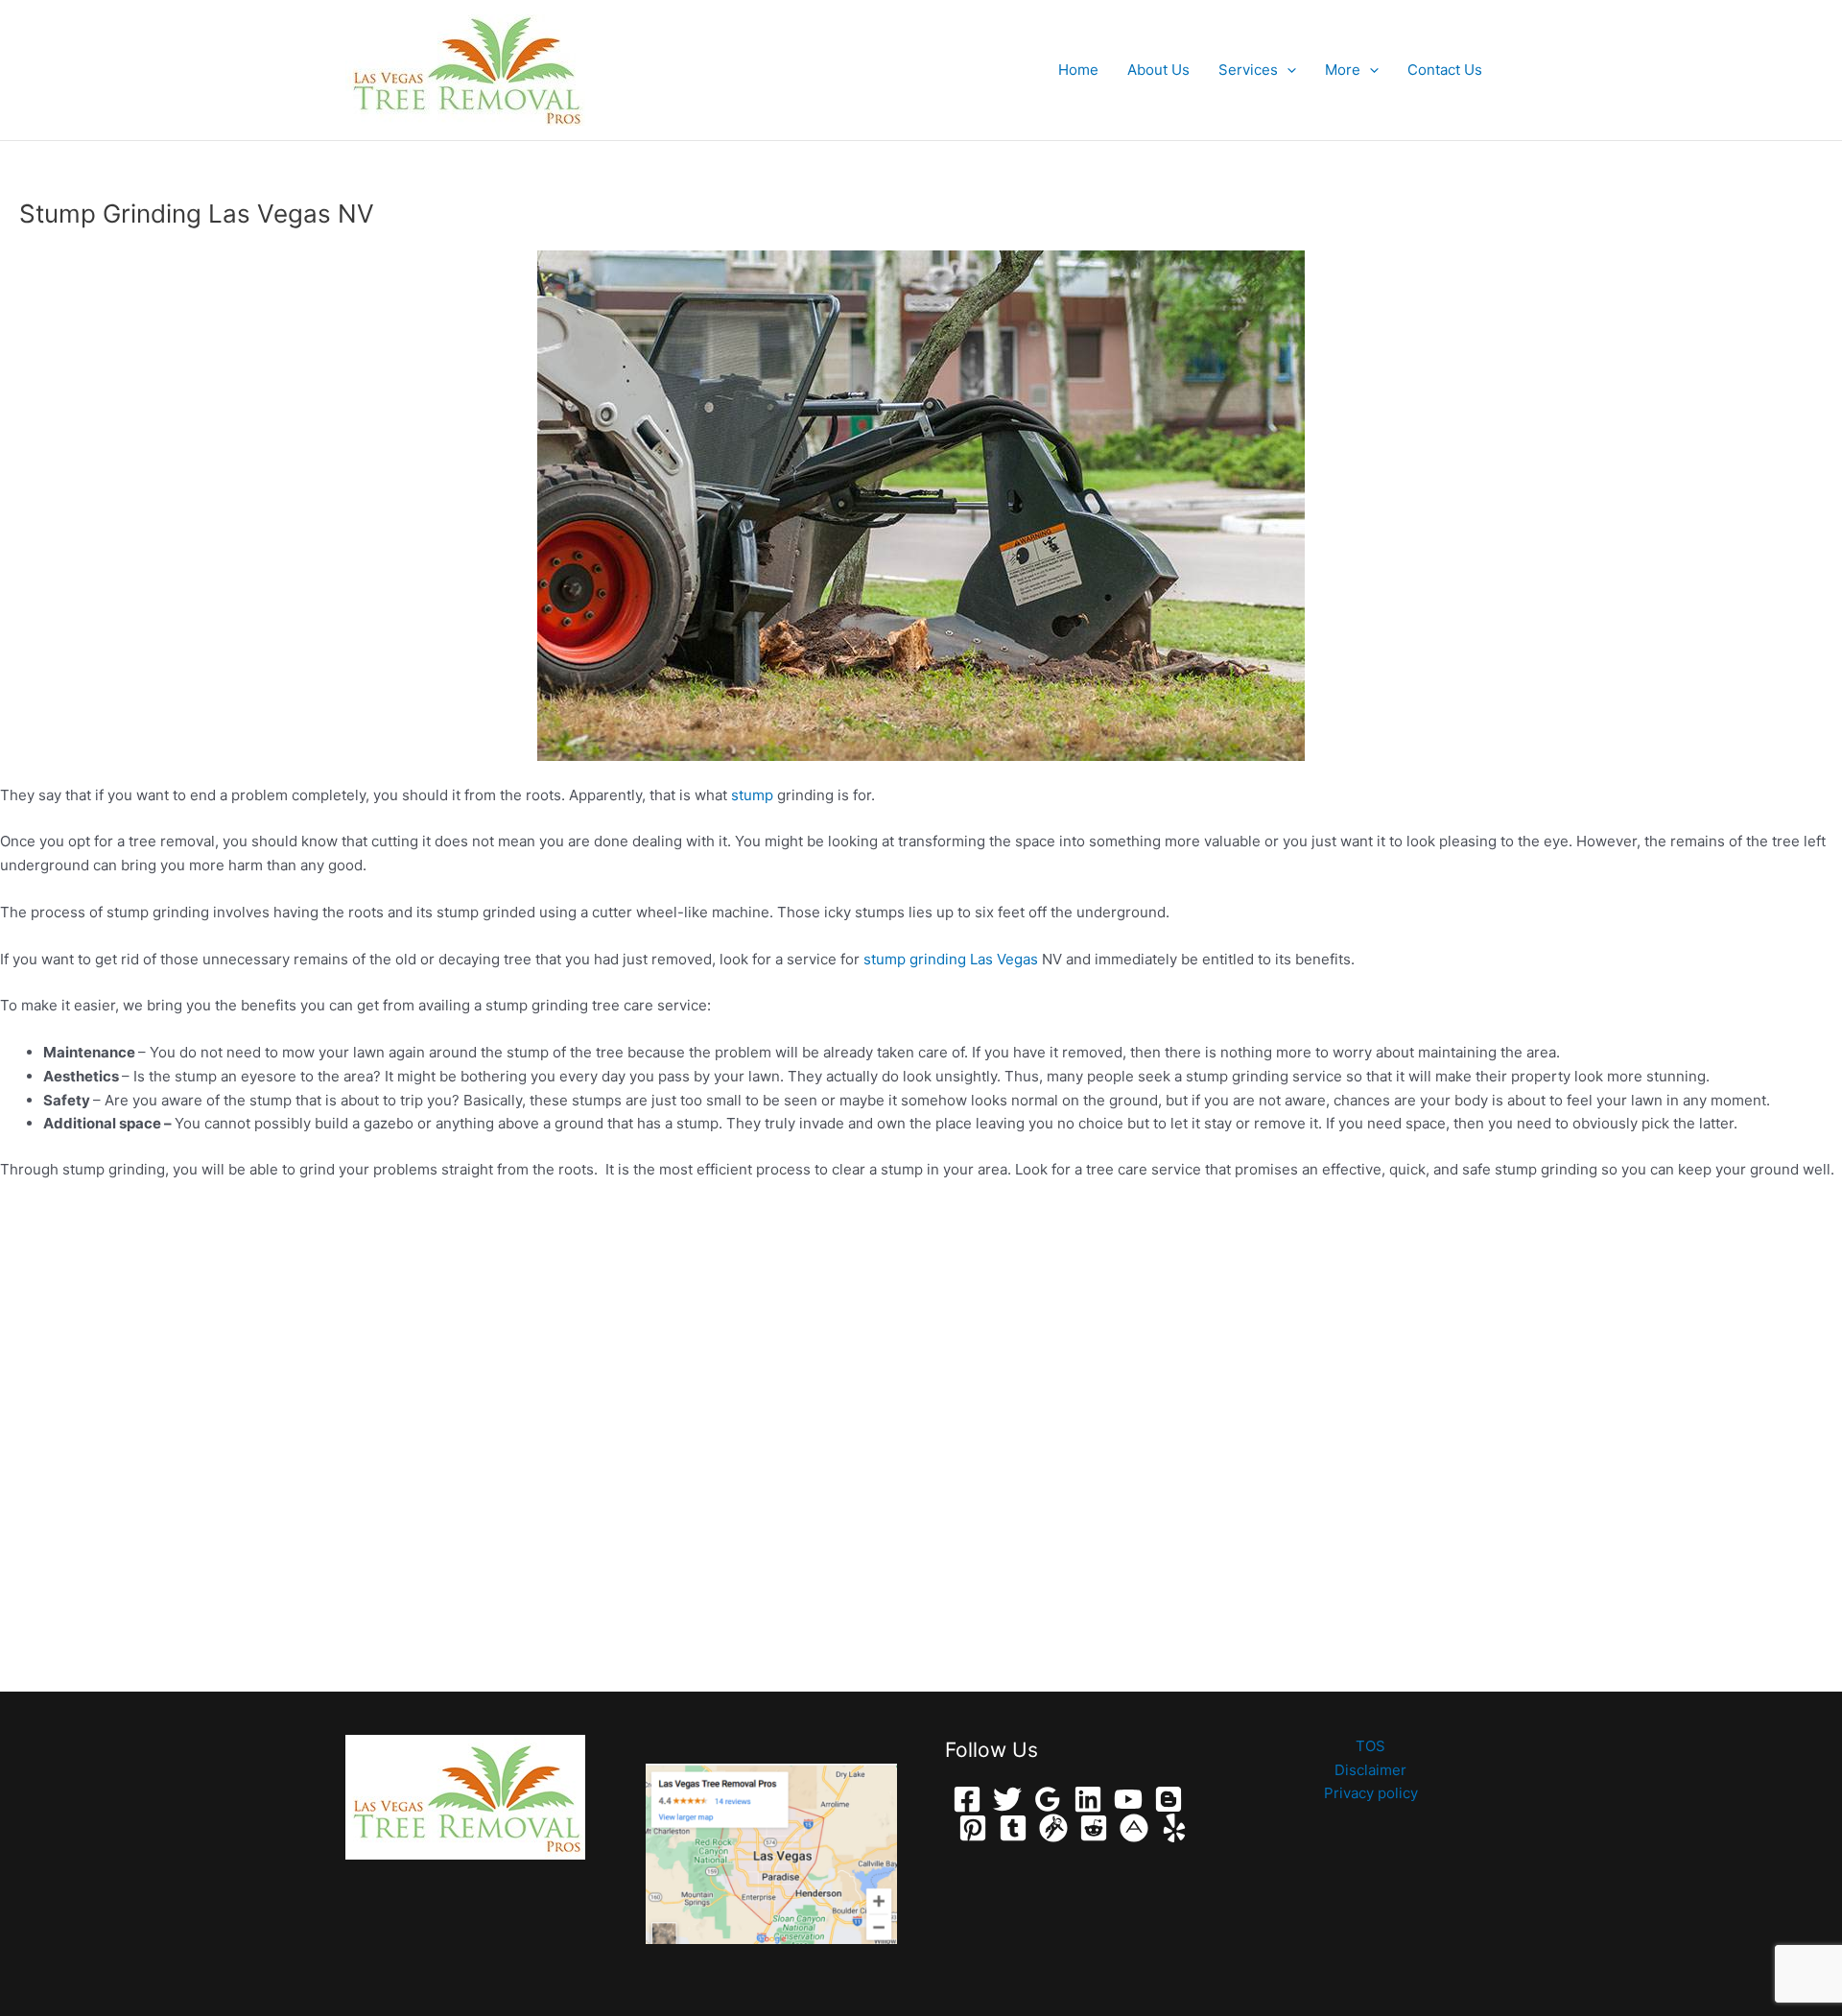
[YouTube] (1128, 1799)
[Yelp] (1174, 1828)
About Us (1158, 70)
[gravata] (1053, 1828)
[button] (1287, 70)
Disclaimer (1370, 1770)
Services (1248, 70)
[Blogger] (1169, 1799)
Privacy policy (1371, 1793)
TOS (1370, 1746)
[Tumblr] (1013, 1828)
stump (752, 795)
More (1343, 70)
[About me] (1134, 1828)
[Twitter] (1007, 1799)
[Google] (1048, 1799)
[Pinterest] (973, 1828)
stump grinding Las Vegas (951, 959)
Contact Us (1445, 70)
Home (1078, 70)
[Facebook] (967, 1799)
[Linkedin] (1088, 1799)
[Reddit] (1094, 1828)
